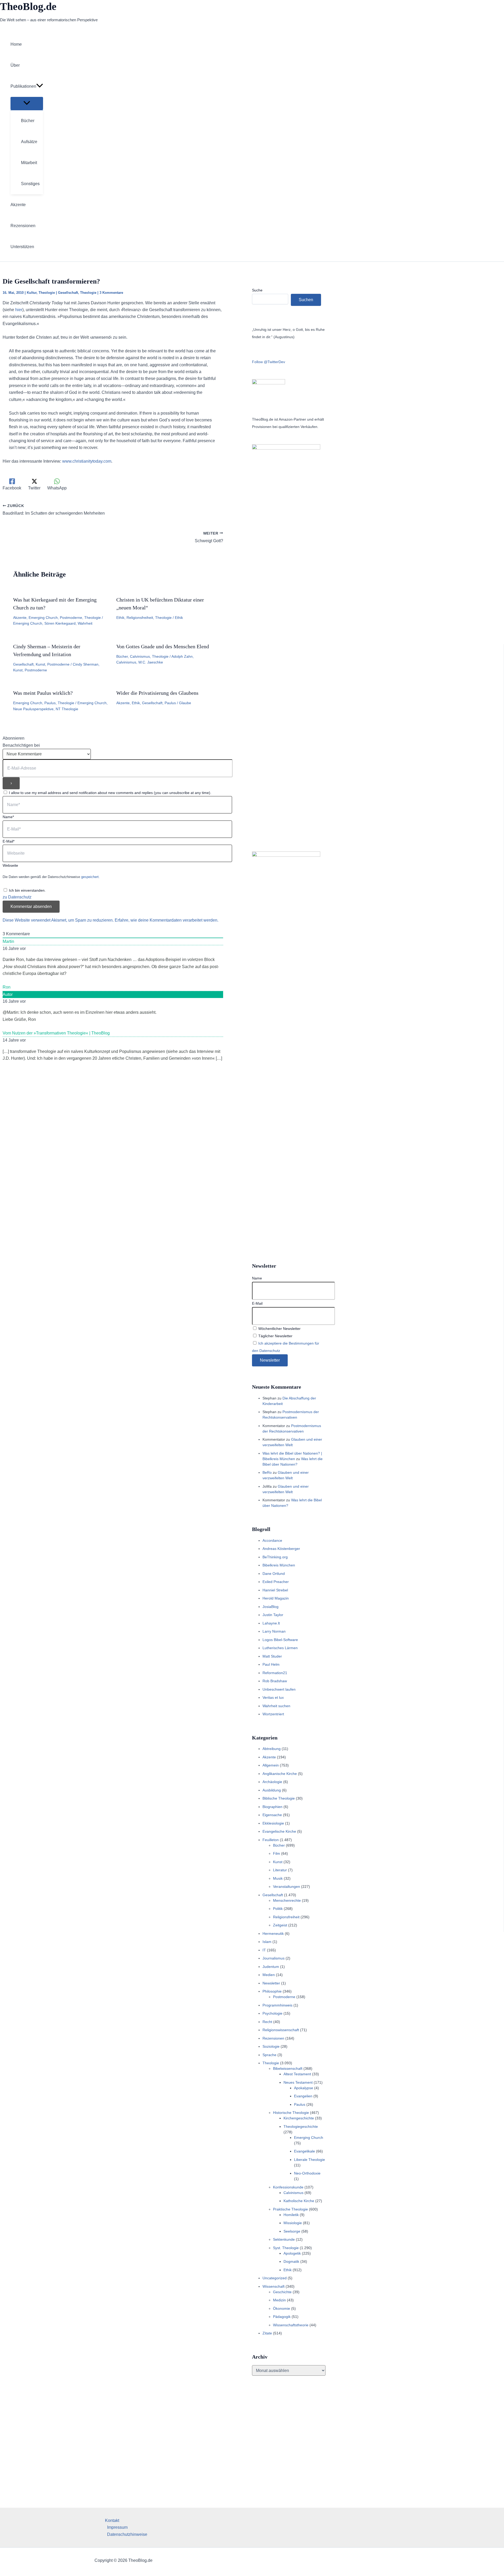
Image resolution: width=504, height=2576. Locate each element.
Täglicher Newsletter (275, 1336)
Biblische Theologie (279, 1798)
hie (18, 310)
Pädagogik (282, 2317)
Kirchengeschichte (299, 2118)
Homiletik (291, 2215)
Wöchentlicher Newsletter (279, 1329)
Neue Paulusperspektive (33, 709)
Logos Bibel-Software (280, 1640)
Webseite (10, 865)
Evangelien (303, 2096)
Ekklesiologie (273, 1823)
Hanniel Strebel (275, 1590)
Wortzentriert (273, 1714)
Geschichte (282, 2292)
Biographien (272, 1807)
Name (257, 1278)
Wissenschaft (274, 2286)
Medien (269, 1975)
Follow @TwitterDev (269, 362)
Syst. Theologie (286, 2248)
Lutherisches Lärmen (280, 1648)
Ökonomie (282, 2308)
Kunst (40, 664)
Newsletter (271, 1983)
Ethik (120, 618)
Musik (278, 1878)
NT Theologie (67, 709)
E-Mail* (9, 841)
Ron (7, 987)
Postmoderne (71, 618)
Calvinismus (140, 656)
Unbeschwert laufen (279, 1689)
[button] (40, 86)
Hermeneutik (273, 1934)
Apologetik (292, 2253)
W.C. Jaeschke (151, 662)
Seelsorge (292, 2231)
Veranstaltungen (287, 1887)
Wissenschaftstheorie (291, 2325)
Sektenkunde (284, 2239)
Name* (8, 817)
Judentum (271, 1967)
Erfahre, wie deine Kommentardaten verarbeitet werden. (167, 920)
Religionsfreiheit (140, 618)
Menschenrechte (287, 1900)
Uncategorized (275, 2278)
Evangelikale (304, 2151)
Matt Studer (272, 1656)
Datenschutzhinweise (127, 2534)
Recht (267, 2022)
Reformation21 (275, 1673)
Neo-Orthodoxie (307, 2173)
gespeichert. (90, 877)
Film (277, 1853)
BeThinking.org (275, 1557)
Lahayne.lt (271, 1623)
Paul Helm (271, 1664)
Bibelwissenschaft (288, 2068)
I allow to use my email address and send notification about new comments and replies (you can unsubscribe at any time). (110, 793)
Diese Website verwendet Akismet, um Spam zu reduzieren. (59, 920)
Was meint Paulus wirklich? (43, 693)
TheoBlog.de (28, 6)
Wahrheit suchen (276, 1706)
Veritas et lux (273, 1697)
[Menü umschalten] (27, 103)
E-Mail (257, 1303)
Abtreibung (272, 1749)
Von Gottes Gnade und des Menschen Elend (163, 646)
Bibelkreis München (279, 1565)
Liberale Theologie (309, 2160)
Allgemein (271, 1765)
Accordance (272, 1540)
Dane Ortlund (274, 1574)
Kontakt (112, 2520)
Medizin (279, 2300)
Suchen (306, 300)
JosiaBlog (271, 1607)
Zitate (267, 2333)
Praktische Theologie (290, 2209)
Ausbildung (272, 1790)
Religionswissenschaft (281, 2030)
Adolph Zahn (182, 656)
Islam (267, 1942)
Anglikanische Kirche (280, 1774)
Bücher (122, 656)
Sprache (269, 2055)
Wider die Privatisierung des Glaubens (157, 693)
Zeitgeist (280, 1925)
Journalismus (274, 1958)
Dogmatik (291, 2261)
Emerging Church (43, 618)
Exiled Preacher (276, 1582)
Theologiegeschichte (301, 2126)
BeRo (267, 1472)
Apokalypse (304, 2088)
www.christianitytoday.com (87, 461)
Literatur (280, 1870)
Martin (8, 941)
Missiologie (293, 2223)
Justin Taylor (273, 1615)
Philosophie (272, 1991)
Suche (257, 290)
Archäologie (272, 1782)
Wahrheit (85, 623)
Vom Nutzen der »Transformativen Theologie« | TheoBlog (56, 1033)
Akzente (20, 618)
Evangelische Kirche (279, 1831)
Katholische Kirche (299, 2201)
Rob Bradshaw (275, 1681)
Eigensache (272, 1815)
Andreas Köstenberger (281, 1549)
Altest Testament (297, 2074)
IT (264, 1950)
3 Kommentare (111, 293)
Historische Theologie (291, 2113)
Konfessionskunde (288, 2187)
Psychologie (272, 2013)
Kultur (32, 293)
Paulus (50, 703)
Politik (278, 1909)
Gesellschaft (68, 293)
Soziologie (271, 2046)
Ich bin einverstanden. (27, 890)
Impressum (117, 2527)
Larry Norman (274, 1631)
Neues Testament (298, 2082)
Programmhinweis (277, 2005)
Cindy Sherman (86, 664)
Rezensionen (273, 2038)
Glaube (185, 703)
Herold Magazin (276, 1598)
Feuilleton (271, 1840)
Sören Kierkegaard (60, 623)
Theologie (47, 293)
